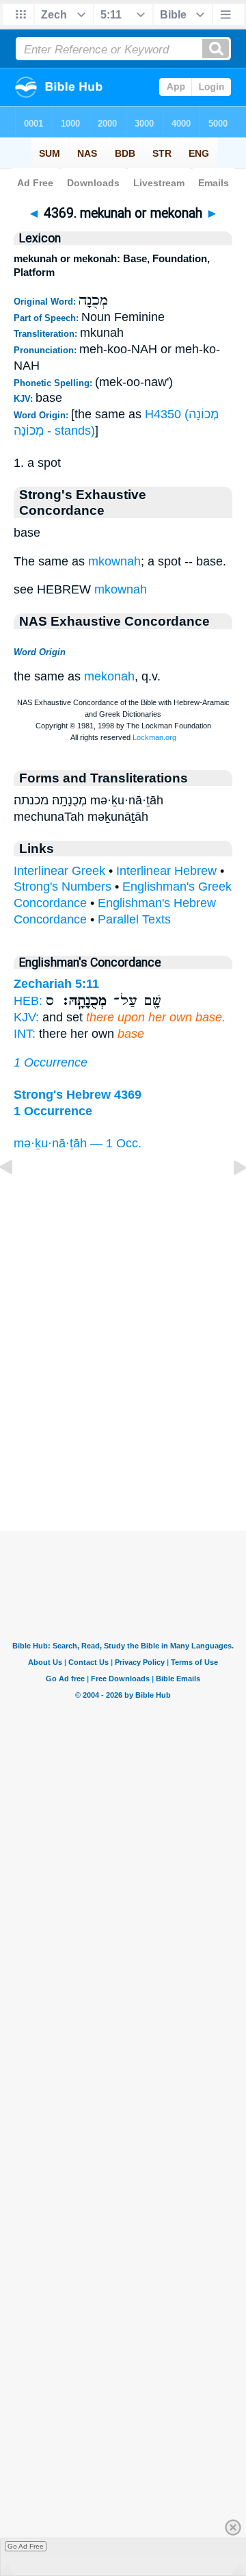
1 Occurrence (51, 1062)
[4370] (229, 1198)
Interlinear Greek (59, 871)
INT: (25, 1034)
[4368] (17, 1198)
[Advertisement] (123, 1446)
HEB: (28, 1001)
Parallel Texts (134, 919)
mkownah (114, 561)
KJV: (26, 1017)
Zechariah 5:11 (56, 984)
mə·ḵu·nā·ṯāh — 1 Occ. (78, 1143)
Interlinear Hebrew (166, 871)
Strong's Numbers (63, 887)
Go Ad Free (26, 2546)
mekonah (109, 676)
